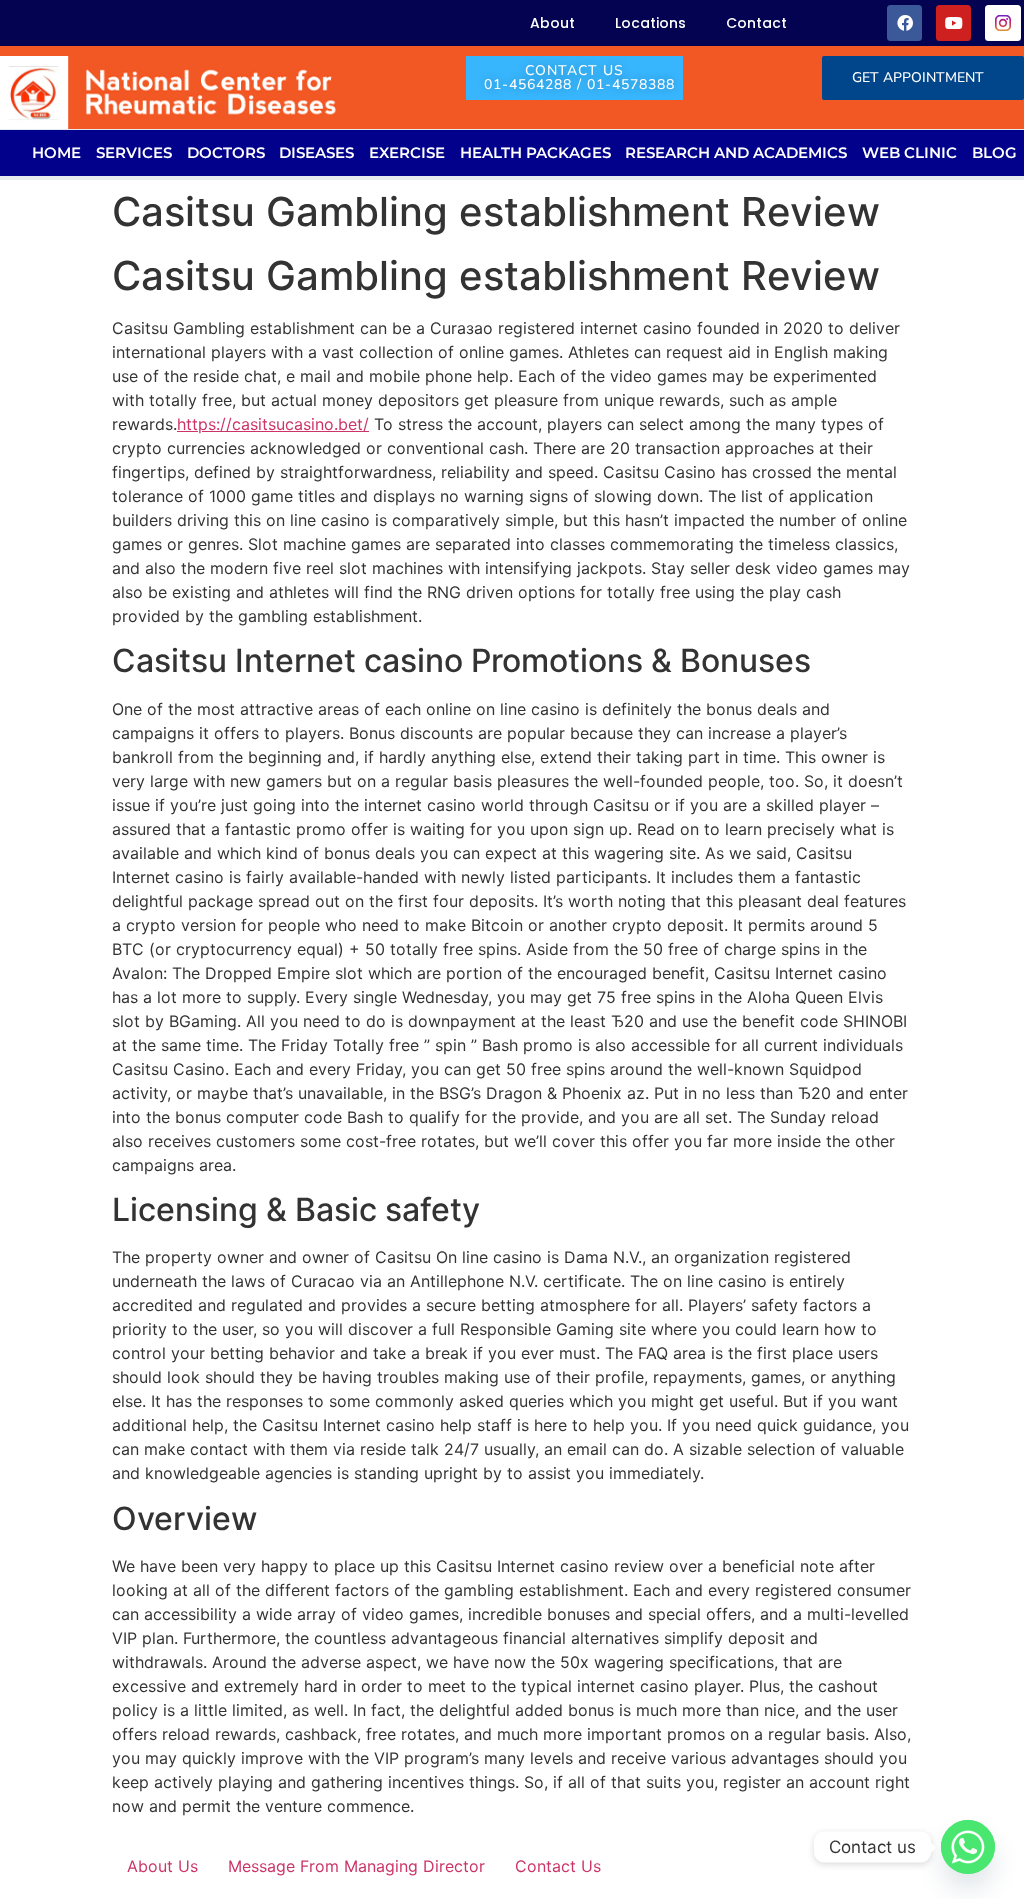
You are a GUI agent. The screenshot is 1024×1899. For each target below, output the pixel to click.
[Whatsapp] (968, 1847)
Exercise (407, 152)
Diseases (316, 152)
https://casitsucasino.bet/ (273, 424)
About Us (162, 1866)
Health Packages (535, 152)
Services (134, 152)
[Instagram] (1002, 22)
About (552, 23)
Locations (650, 23)
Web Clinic (909, 152)
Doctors (226, 152)
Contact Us (558, 1866)
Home (56, 152)
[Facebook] (904, 22)
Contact (756, 23)
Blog (994, 152)
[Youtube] (953, 22)
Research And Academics (736, 152)
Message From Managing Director (356, 1866)
